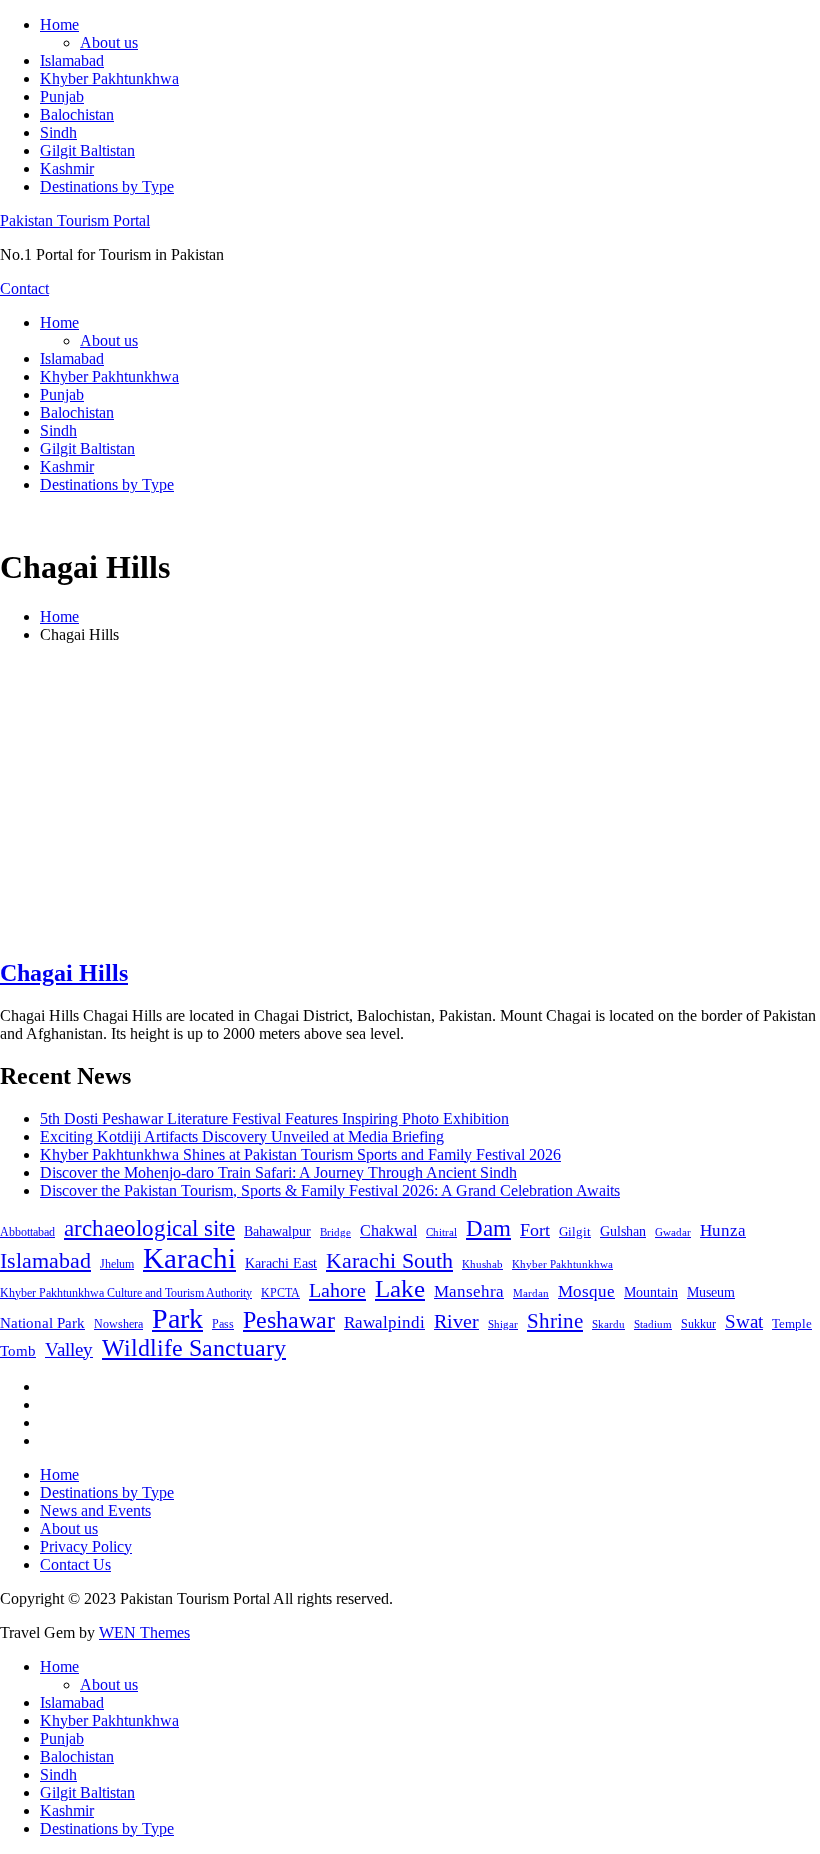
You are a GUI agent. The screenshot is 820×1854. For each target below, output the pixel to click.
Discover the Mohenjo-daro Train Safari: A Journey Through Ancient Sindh (278, 1172)
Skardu (608, 1324)
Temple (792, 1323)
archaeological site (149, 1228)
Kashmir (67, 168)
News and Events (95, 1510)
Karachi (189, 1258)
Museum (711, 1292)
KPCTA (280, 1293)
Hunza (723, 1230)
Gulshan (623, 1231)
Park (177, 1318)
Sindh (58, 132)
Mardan (531, 1293)
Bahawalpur (277, 1231)
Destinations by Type (107, 186)
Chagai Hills (64, 973)
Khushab (482, 1264)
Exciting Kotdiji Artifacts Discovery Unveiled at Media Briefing (242, 1136)
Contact (24, 288)
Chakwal (388, 1230)
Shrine (555, 1321)
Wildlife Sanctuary (194, 1348)
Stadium (653, 1324)
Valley (69, 1349)
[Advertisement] (410, 800)
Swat (744, 1321)
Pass (223, 1324)
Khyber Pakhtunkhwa (109, 78)
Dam (488, 1228)
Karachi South (389, 1261)
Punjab (62, 96)
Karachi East (281, 1263)
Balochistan (77, 114)
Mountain (651, 1292)
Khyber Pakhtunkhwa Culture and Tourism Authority (126, 1293)
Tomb (18, 1351)
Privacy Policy (86, 1546)
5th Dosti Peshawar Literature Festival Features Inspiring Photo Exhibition (274, 1118)
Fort (535, 1230)
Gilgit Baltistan (87, 150)
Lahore (337, 1290)
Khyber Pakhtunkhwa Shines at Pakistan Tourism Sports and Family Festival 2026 (300, 1154)
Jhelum (117, 1264)
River (456, 1321)
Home (59, 24)
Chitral (441, 1232)
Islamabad (72, 60)
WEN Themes (144, 1632)
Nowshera (118, 1324)
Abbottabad (27, 1232)
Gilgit (575, 1231)
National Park (42, 1323)
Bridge (335, 1232)
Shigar (503, 1324)
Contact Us (75, 1564)
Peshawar (289, 1320)
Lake (400, 1288)
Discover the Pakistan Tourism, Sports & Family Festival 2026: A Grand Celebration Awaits (330, 1190)
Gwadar (673, 1232)
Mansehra (469, 1291)
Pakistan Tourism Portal (75, 220)
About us (109, 42)
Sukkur (698, 1324)
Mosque (586, 1291)
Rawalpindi (384, 1322)
